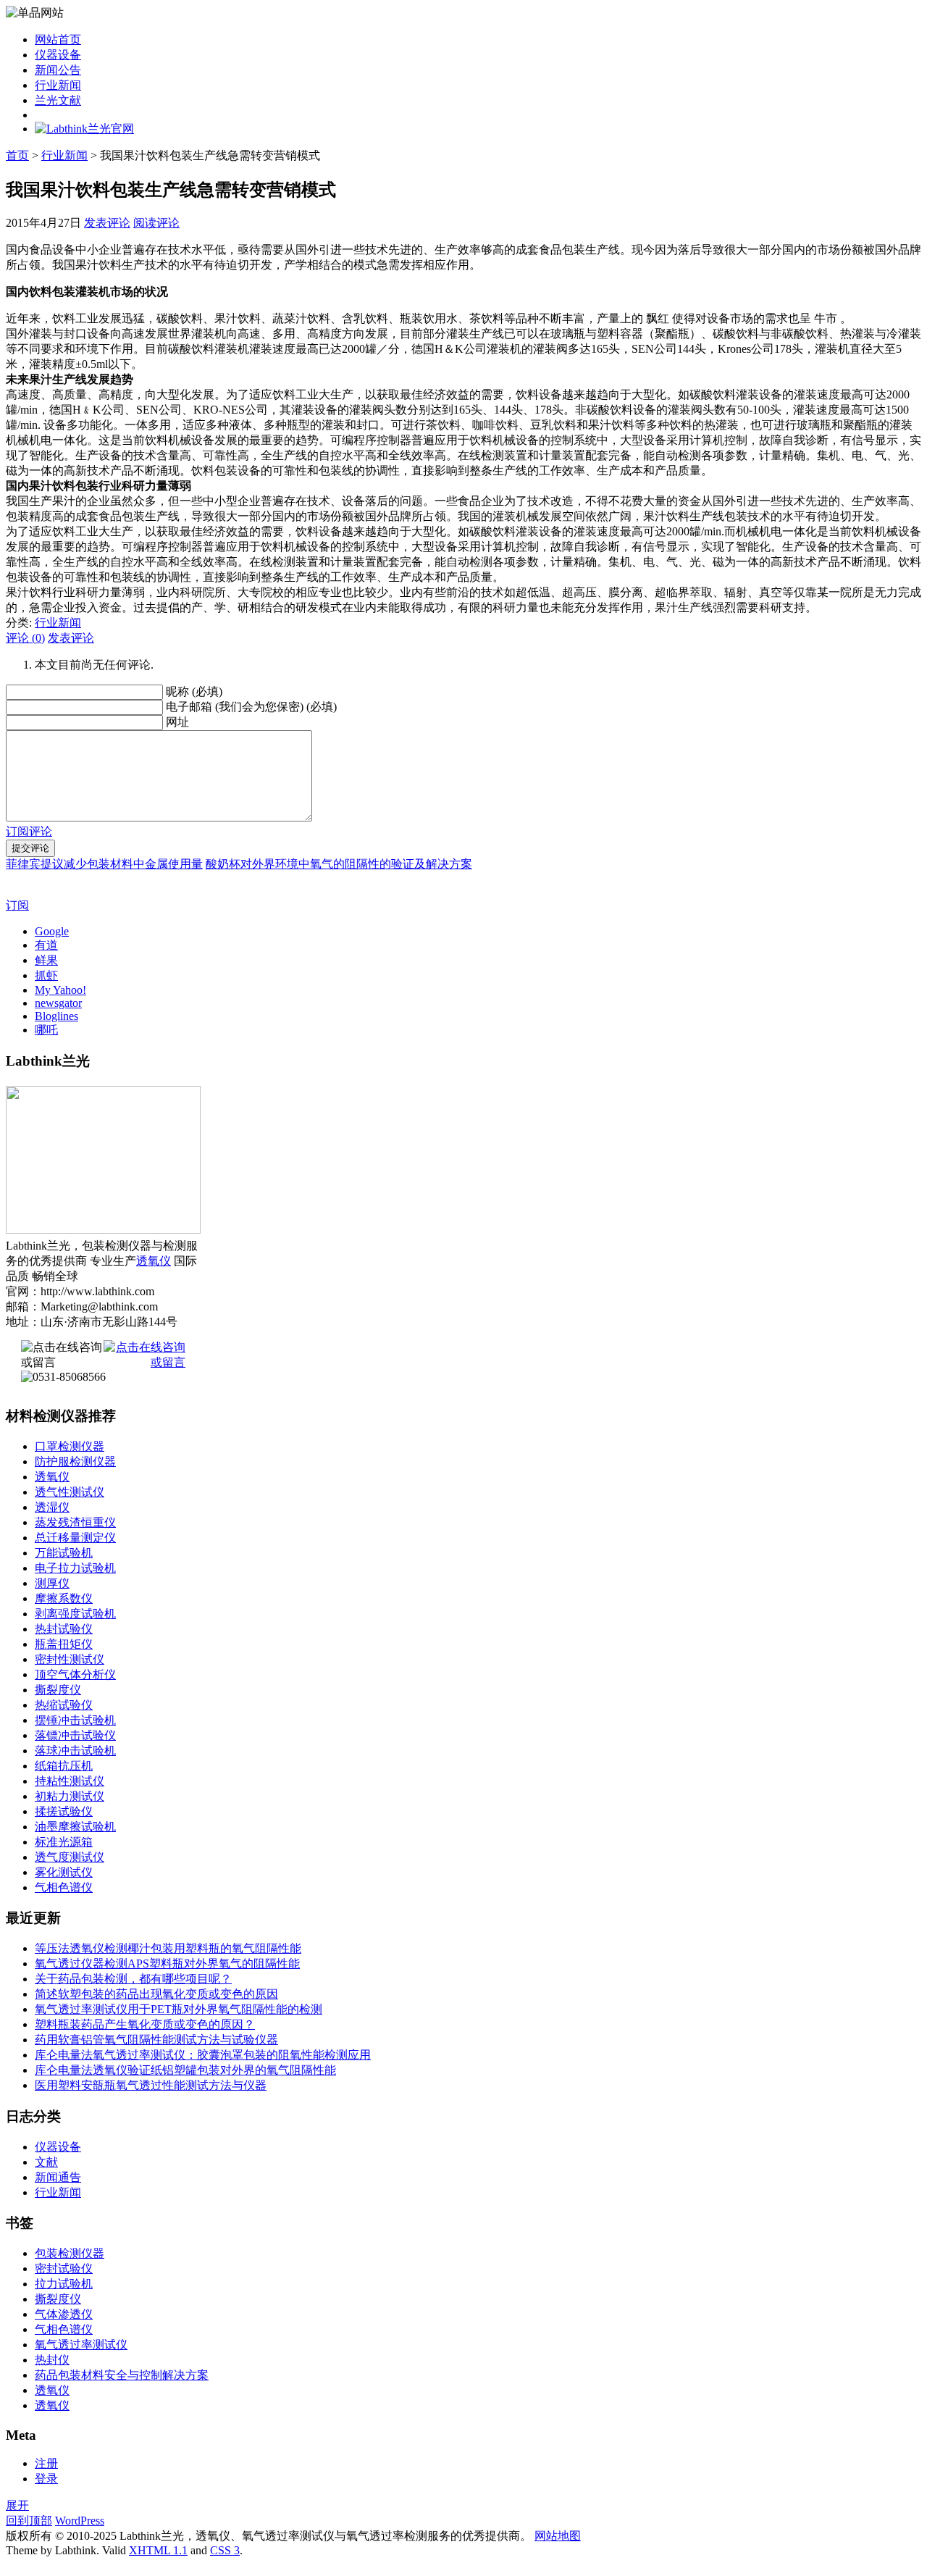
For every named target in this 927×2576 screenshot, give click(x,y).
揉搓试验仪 (64, 1811)
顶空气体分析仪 (75, 1674)
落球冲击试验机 (75, 1751)
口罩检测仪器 (70, 1446)
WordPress (80, 2521)
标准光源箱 (64, 1842)
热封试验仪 (64, 1629)
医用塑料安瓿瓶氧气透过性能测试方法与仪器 (151, 2085)
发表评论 (107, 223)
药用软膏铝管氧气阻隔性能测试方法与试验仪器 (156, 2040)
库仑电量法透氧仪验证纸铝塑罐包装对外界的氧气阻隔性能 (185, 2070)
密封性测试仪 (70, 1659)
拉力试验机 (64, 2284)
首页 (17, 155)
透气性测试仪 (70, 1492)
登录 (46, 2479)
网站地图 (558, 2536)
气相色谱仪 (64, 1887)
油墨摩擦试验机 (75, 1827)
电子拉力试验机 (75, 1568)
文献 (46, 2162)
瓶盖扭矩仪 (64, 1644)
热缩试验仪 (64, 1705)
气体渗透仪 (64, 2314)
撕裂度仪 (58, 1690)
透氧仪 (154, 1261)
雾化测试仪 (64, 1872)
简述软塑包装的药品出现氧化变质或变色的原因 (156, 1994)
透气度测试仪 (70, 1857)
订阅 (17, 905)
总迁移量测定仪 (75, 1538)
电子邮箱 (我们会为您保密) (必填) (251, 707)
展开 (17, 2505)
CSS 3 (225, 2550)
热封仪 (52, 2360)
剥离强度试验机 (75, 1614)
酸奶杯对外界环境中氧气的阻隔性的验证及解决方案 (339, 864)
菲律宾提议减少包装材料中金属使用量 (104, 864)
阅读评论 (156, 223)
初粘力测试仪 (70, 1796)
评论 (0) (25, 638)
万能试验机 (64, 1553)
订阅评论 (29, 831)
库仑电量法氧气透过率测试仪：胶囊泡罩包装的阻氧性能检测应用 (203, 2055)
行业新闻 (58, 85)
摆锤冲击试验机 (75, 1720)
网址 (177, 722)
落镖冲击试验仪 (75, 1735)
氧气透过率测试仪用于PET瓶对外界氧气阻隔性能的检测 (179, 2009)
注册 (46, 2463)
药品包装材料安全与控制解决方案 (122, 2375)
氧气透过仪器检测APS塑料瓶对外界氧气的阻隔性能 (167, 1964)
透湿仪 (52, 1507)
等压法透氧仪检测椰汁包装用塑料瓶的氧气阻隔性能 (168, 1948)
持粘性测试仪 (70, 1781)
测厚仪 (52, 1583)
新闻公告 (58, 70)
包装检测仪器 (70, 2253)
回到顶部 (29, 2521)
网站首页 (58, 39)
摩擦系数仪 (64, 1598)
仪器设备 (58, 55)
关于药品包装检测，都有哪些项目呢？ (133, 1979)
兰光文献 (58, 100)
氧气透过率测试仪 (81, 2345)
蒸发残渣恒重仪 (75, 1522)
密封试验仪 (64, 2268)
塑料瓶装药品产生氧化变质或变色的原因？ (145, 2024)
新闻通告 (58, 2177)
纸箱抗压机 (64, 1766)
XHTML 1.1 (158, 2550)
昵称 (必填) (194, 691)
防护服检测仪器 (75, 1461)
